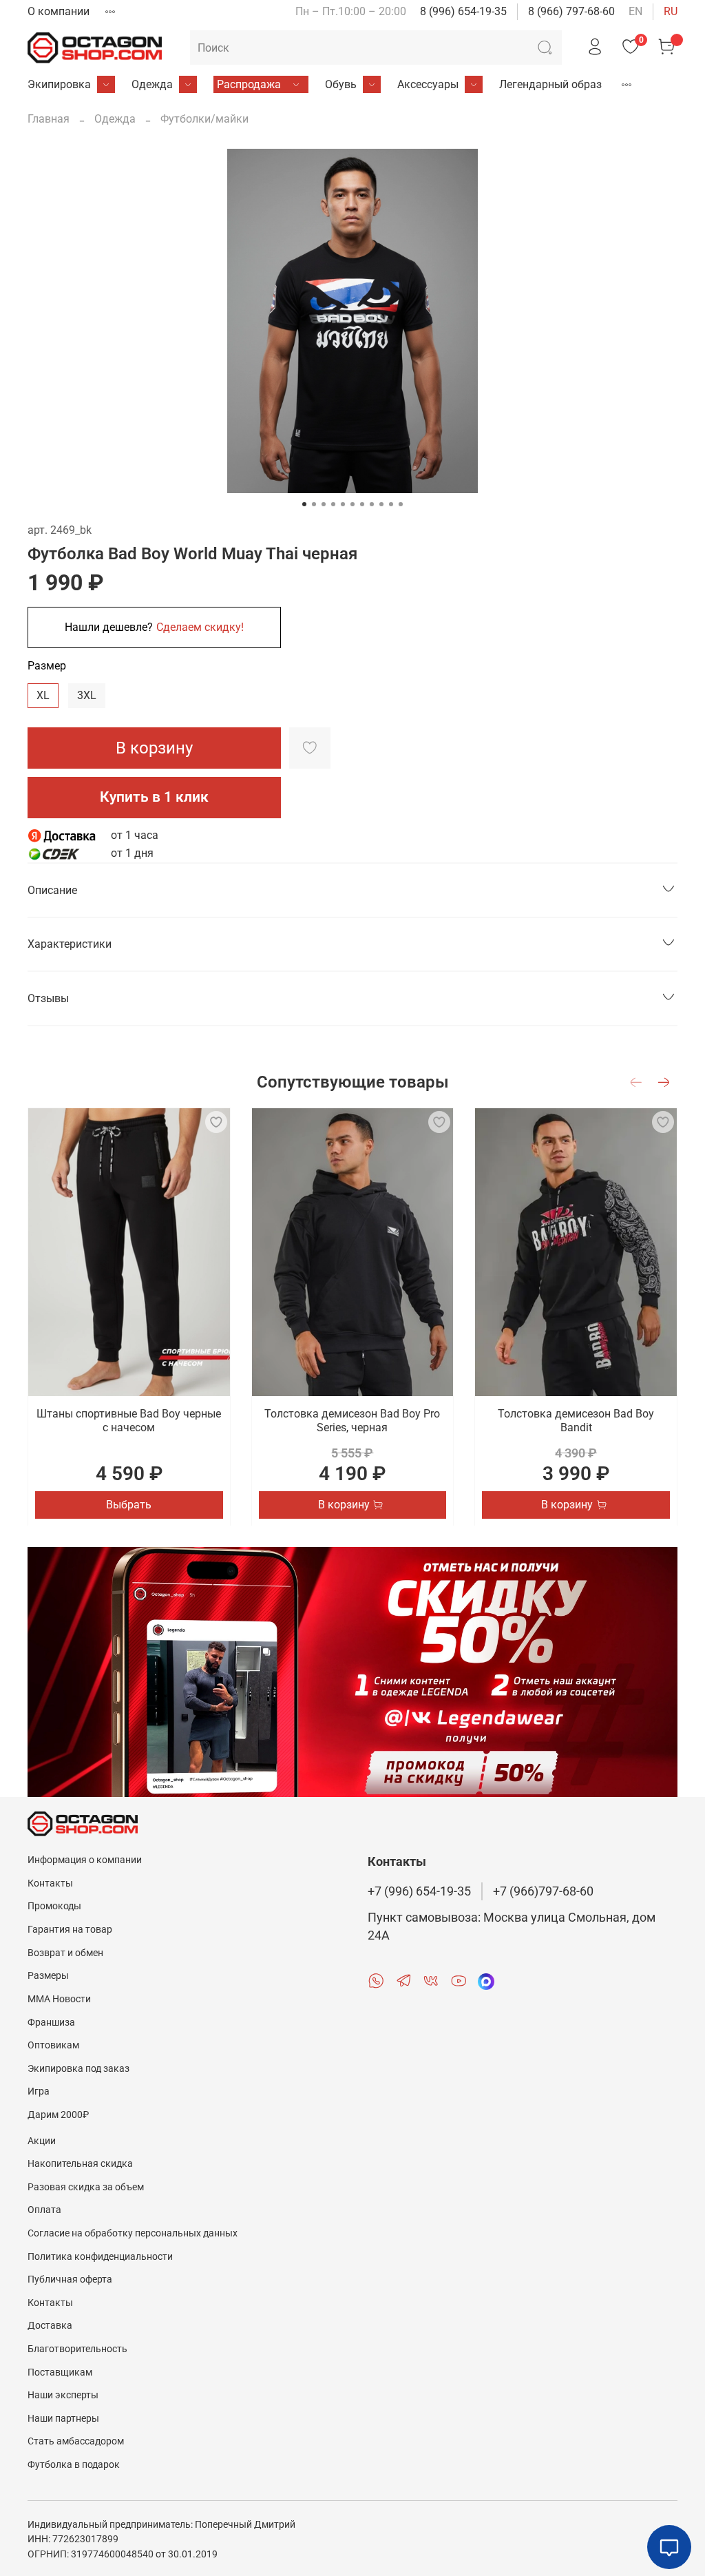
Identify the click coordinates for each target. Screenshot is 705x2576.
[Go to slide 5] (343, 504)
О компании (59, 11)
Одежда (152, 84)
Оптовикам (53, 2045)
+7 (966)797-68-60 (543, 1891)
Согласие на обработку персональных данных (133, 2233)
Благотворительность (77, 2349)
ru (671, 11)
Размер (47, 666)
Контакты (50, 1883)
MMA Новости (59, 1999)
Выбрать (129, 1504)
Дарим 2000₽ (58, 2115)
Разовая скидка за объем (86, 2187)
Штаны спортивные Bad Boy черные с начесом (129, 1421)
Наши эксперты (63, 2395)
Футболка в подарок (74, 2465)
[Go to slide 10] (391, 504)
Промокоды (54, 1906)
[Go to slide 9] (381, 504)
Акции (42, 2141)
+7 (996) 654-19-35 (419, 1891)
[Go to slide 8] (372, 504)
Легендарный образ (550, 84)
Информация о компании (85, 1860)
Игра (39, 2091)
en (635, 11)
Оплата (44, 2210)
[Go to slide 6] (352, 504)
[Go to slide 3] (324, 504)
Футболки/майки (204, 119)
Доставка (50, 2326)
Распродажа (249, 84)
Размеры (48, 1976)
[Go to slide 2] (314, 504)
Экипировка (59, 84)
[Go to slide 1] (304, 504)
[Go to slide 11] (401, 504)
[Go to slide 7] (362, 504)
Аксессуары (428, 84)
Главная (49, 119)
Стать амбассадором (76, 2441)
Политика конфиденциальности (100, 2257)
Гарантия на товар (70, 1930)
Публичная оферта (70, 2279)
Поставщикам (60, 2372)
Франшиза (51, 2023)
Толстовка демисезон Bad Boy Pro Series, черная (352, 1421)
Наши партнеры (63, 2419)
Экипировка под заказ (78, 2069)
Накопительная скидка (80, 2164)
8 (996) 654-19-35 (463, 11)
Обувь (341, 84)
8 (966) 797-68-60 (571, 11)
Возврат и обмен (65, 1953)
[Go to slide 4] (333, 504)
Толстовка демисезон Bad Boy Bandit (576, 1421)
